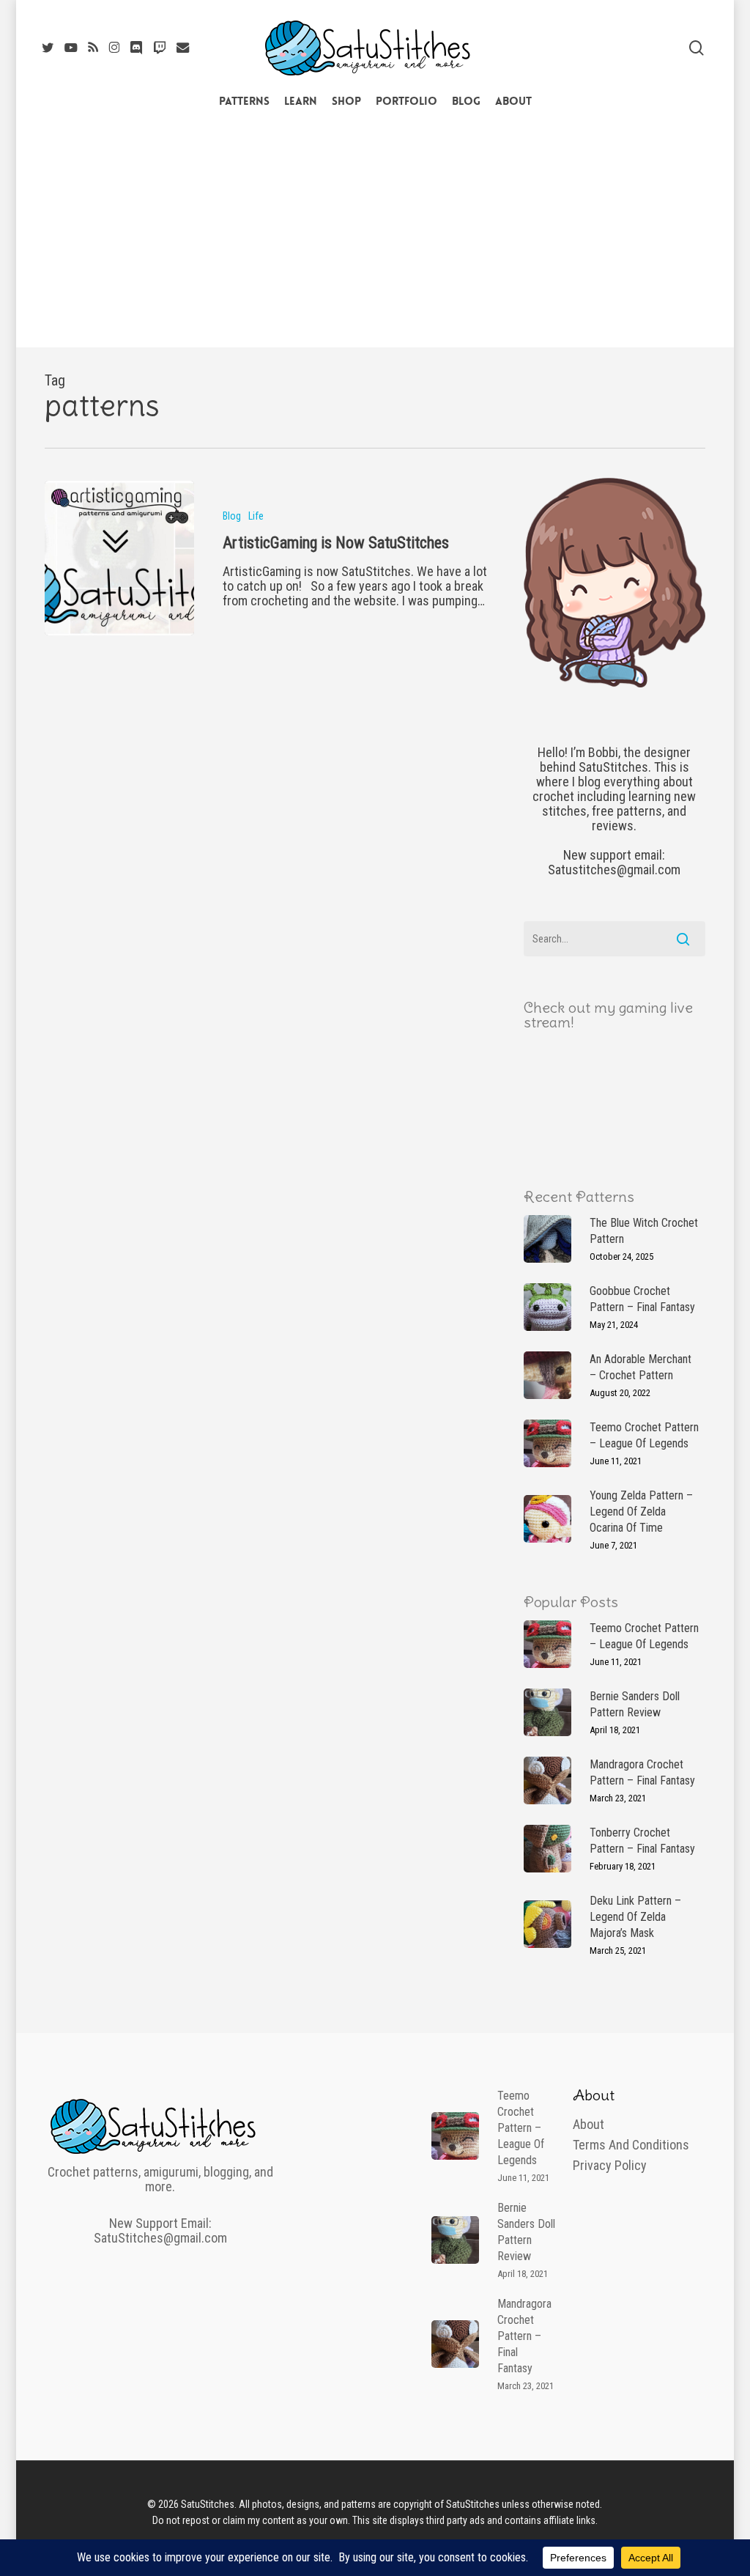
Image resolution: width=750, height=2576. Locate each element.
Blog (232, 516)
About (589, 2125)
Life (256, 516)
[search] (697, 48)
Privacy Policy (610, 2166)
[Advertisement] (375, 237)
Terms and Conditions (631, 2145)
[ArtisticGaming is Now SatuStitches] (119, 558)
